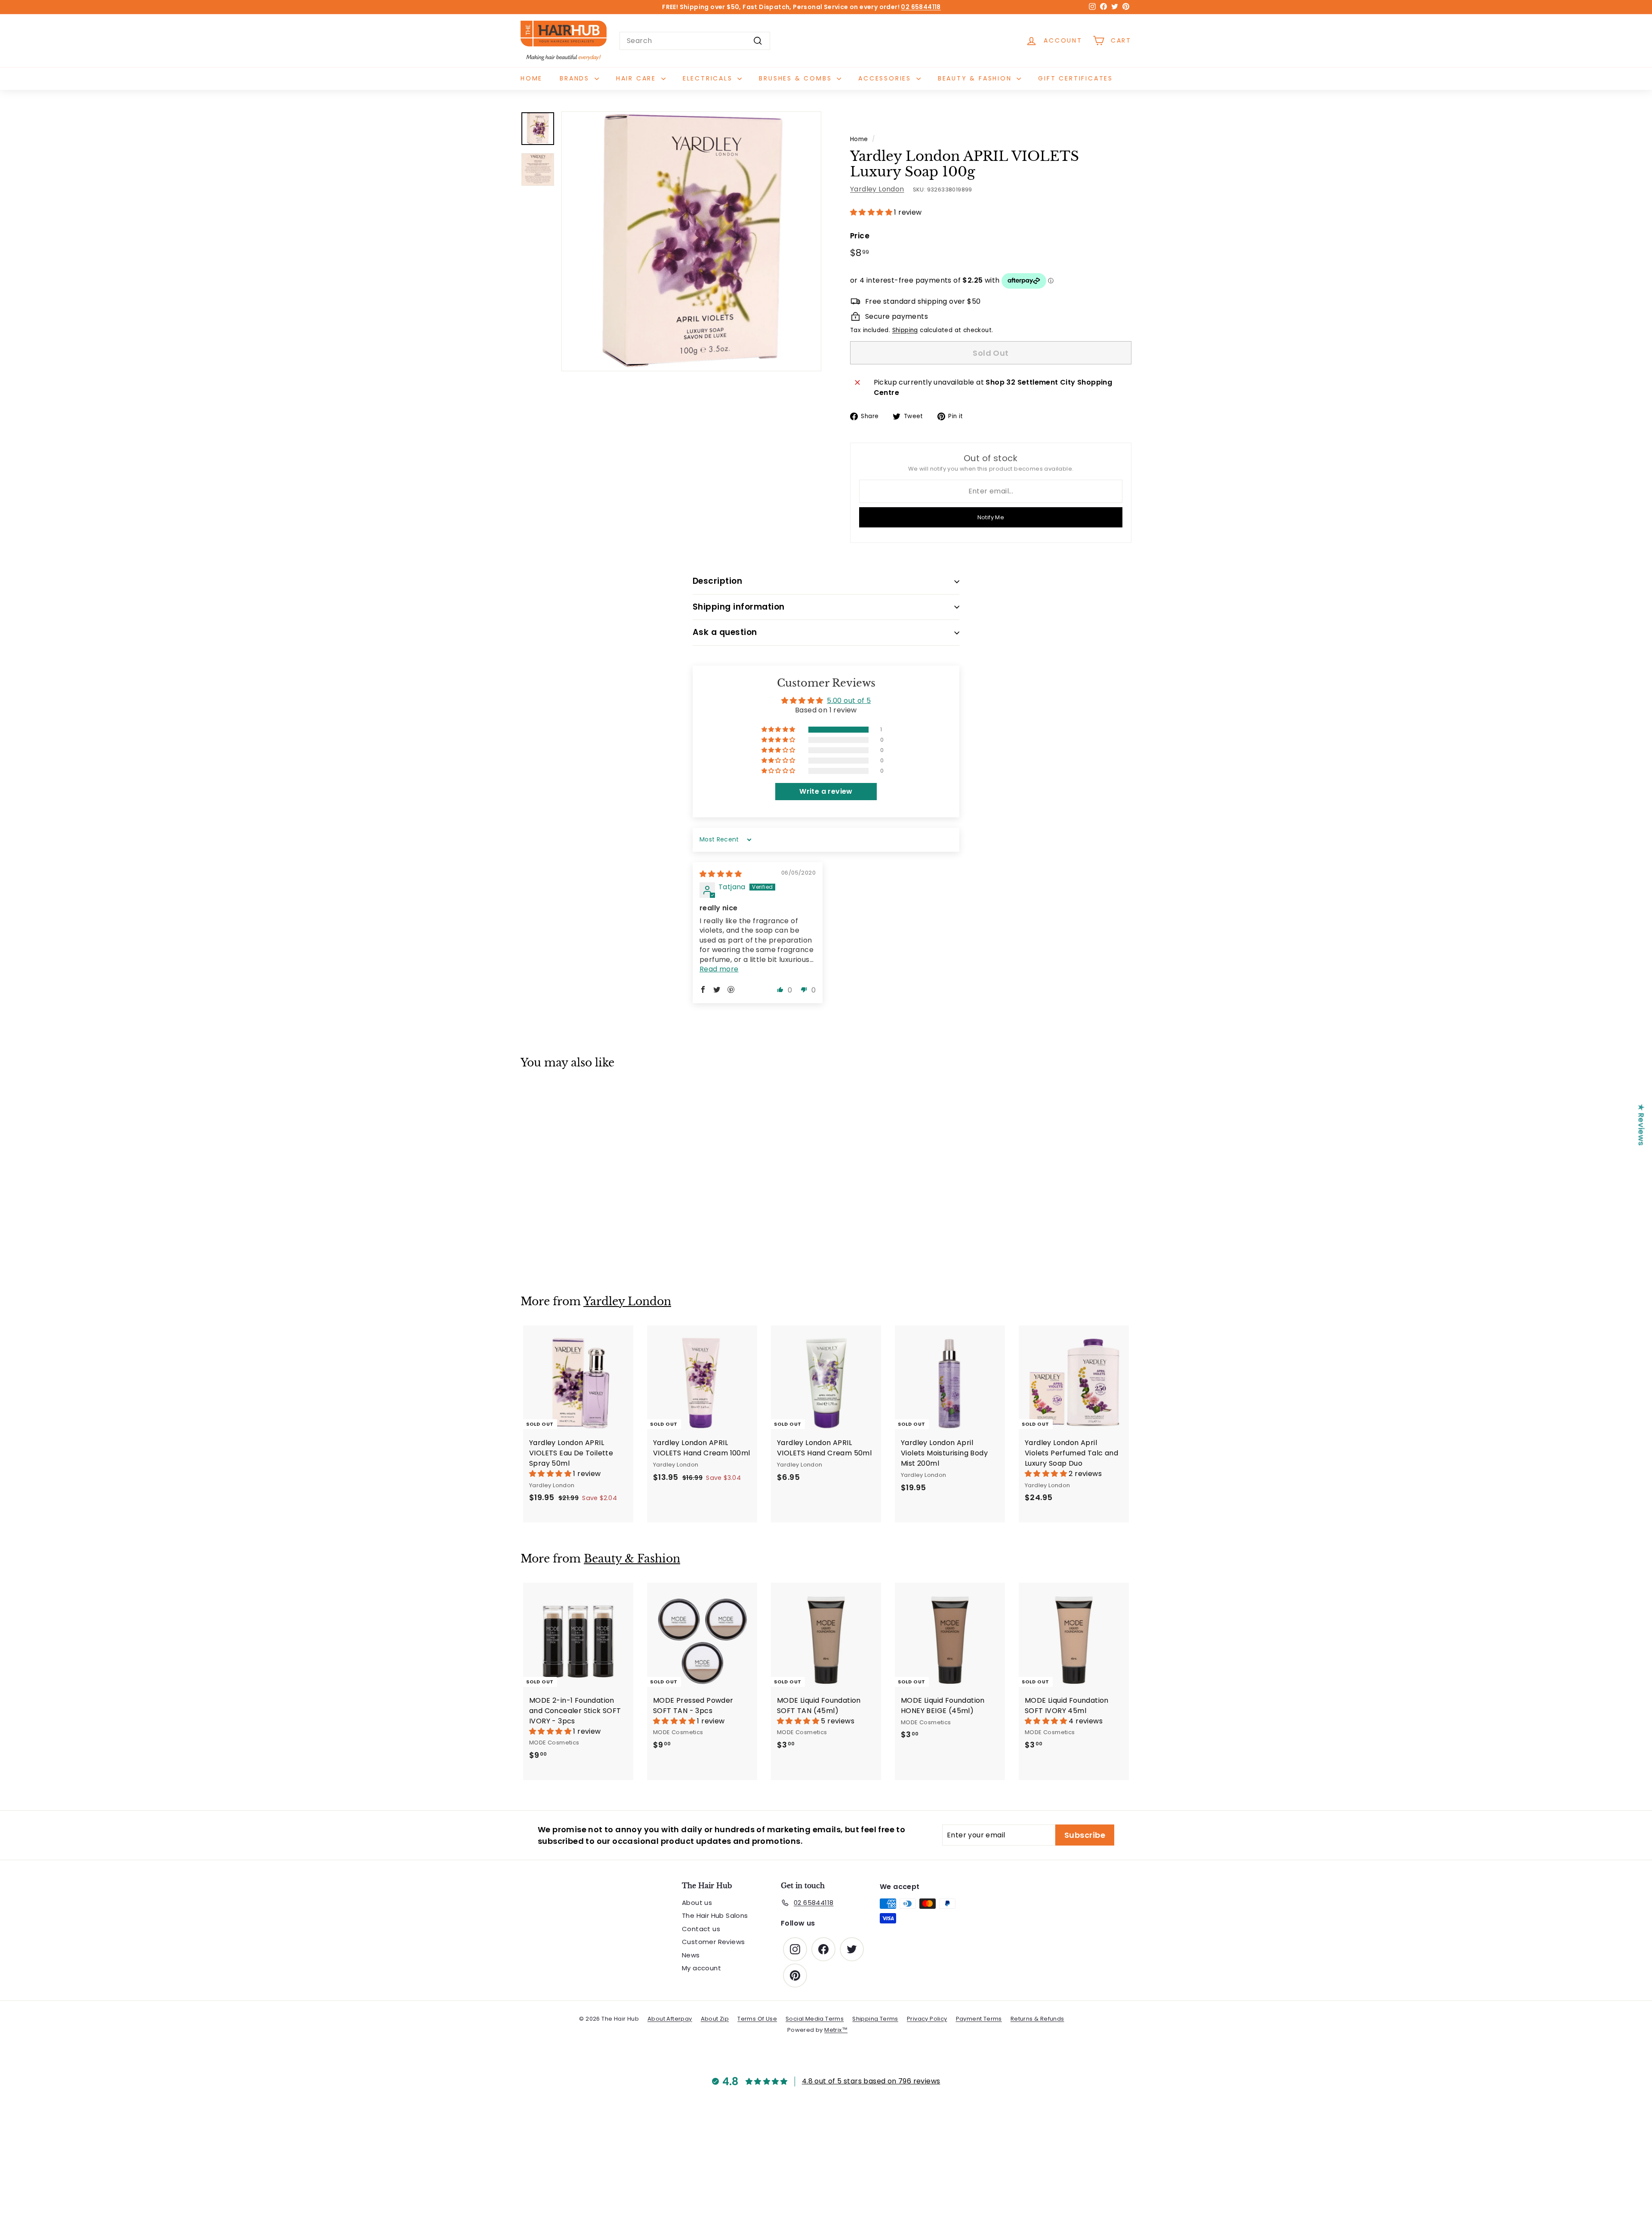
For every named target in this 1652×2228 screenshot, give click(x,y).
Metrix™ (836, 2030)
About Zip (715, 2019)
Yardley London (877, 189)
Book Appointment (836, 8)
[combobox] (695, 41)
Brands (576, 78)
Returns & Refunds (1037, 2019)
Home (532, 78)
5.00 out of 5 (849, 701)
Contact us (701, 1929)
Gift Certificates (1076, 78)
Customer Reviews (713, 1942)
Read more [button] (719, 969)
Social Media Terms (815, 2019)
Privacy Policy (927, 2019)
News (691, 1955)
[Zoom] (691, 241)
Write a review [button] (826, 791)
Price (860, 236)
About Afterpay (670, 2019)
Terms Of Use (757, 2019)
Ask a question (725, 632)
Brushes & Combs (797, 78)
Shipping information (739, 607)
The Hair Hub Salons (715, 1915)
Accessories (886, 78)
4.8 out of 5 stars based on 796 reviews (871, 2081)
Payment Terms (979, 2019)
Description (717, 581)
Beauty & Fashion (976, 78)
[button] (872, 212)
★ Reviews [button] (1641, 1125)
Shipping (905, 330)
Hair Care (638, 78)
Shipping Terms (875, 2019)
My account (701, 1968)
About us (697, 1903)
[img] (721, 874)
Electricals (709, 78)
